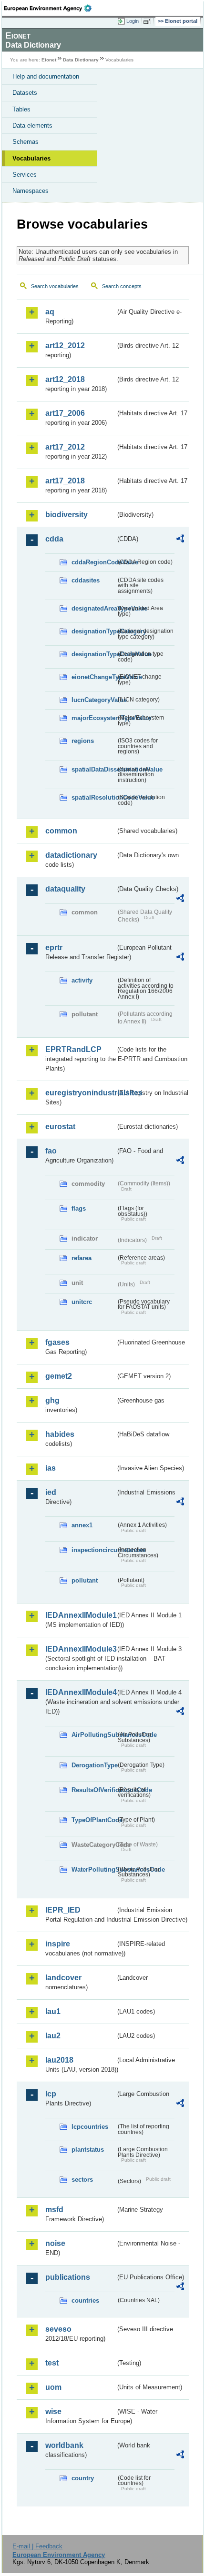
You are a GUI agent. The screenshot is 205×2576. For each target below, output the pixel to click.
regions (83, 741)
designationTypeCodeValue (94, 654)
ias (51, 1468)
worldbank (64, 2445)
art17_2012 (65, 447)
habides (60, 1434)
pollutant (85, 1580)
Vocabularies (31, 158)
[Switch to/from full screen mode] (149, 21)
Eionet (49, 60)
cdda (54, 539)
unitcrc (82, 1302)
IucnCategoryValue (94, 700)
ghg (52, 1400)
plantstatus (88, 2150)
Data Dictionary (81, 60)
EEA (51, 8)
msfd (54, 2210)
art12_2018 (65, 379)
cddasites (86, 580)
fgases (57, 1342)
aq (50, 312)
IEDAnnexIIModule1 (80, 1615)
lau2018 (59, 2060)
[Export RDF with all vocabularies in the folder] (180, 540)
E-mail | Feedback (37, 2546)
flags (79, 1208)
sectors (82, 2180)
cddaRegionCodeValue (94, 562)
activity (82, 980)
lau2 (53, 2036)
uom (53, 2387)
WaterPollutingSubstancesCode (94, 1869)
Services (25, 175)
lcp (51, 2094)
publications (68, 2277)
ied (51, 1492)
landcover (63, 1978)
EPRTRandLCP (73, 1049)
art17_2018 (65, 481)
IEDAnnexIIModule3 (80, 1649)
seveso (58, 2329)
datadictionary (71, 855)
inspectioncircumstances (94, 1550)
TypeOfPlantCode (94, 1820)
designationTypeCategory (94, 631)
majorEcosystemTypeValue (94, 718)
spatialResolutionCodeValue (94, 797)
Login (133, 21)
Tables (21, 109)
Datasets (25, 93)
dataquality (65, 889)
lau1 (53, 2011)
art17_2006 (65, 413)
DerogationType (94, 1765)
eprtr (54, 947)
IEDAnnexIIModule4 (80, 1692)
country (83, 2478)
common (61, 831)
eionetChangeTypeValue (94, 677)
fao (51, 1151)
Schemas (26, 142)
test (52, 2363)
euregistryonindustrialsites (80, 1093)
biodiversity (67, 515)
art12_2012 (65, 346)
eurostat (60, 1127)
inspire (58, 1944)
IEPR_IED (63, 1910)
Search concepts (122, 286)
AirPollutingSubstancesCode (94, 1735)
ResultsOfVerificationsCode (94, 1790)
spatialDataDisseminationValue (94, 769)
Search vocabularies (55, 286)
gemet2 (59, 1376)
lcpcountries (90, 2127)
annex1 (82, 1525)
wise (53, 2411)
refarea (82, 1258)
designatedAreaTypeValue (94, 608)
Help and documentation (46, 76)
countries (85, 2300)
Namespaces (31, 191)
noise (55, 2243)
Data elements (32, 125)
